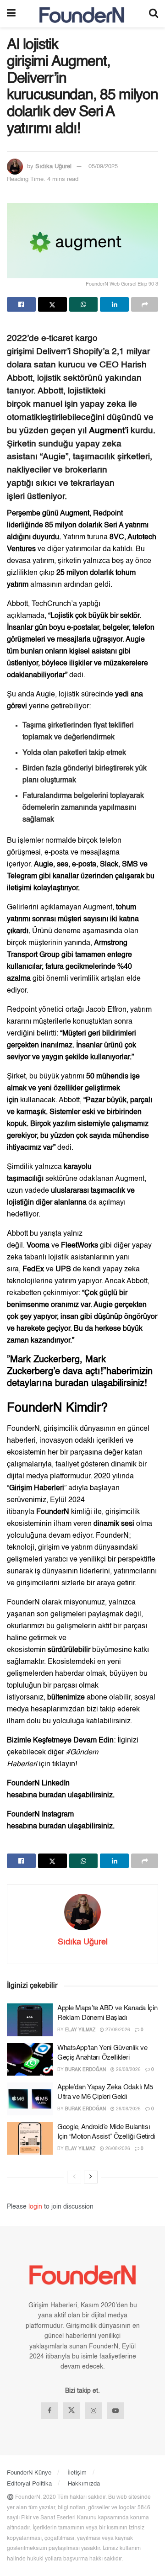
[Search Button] (154, 14)
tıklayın (64, 1764)
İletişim (77, 2473)
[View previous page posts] (74, 2177)
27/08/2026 (117, 2030)
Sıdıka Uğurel (53, 167)
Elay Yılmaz (80, 2030)
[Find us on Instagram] (93, 2411)
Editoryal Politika (29, 2484)
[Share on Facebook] (21, 304)
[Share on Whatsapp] (84, 304)
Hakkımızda (84, 2484)
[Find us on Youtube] (115, 2411)
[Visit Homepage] (82, 14)
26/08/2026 (128, 2070)
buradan (73, 1384)
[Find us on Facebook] (49, 2411)
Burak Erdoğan (85, 2070)
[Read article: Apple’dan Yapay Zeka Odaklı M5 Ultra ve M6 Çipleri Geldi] (30, 2099)
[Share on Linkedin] (114, 304)
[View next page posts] (91, 2177)
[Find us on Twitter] (71, 2411)
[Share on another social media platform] (145, 304)
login (35, 2207)
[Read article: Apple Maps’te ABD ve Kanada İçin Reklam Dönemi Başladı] (30, 2020)
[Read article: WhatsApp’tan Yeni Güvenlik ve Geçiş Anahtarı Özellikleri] (30, 2060)
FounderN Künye (29, 2473)
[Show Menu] (11, 14)
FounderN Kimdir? (57, 1408)
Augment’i (110, 431)
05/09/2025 (103, 167)
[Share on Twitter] (52, 304)
